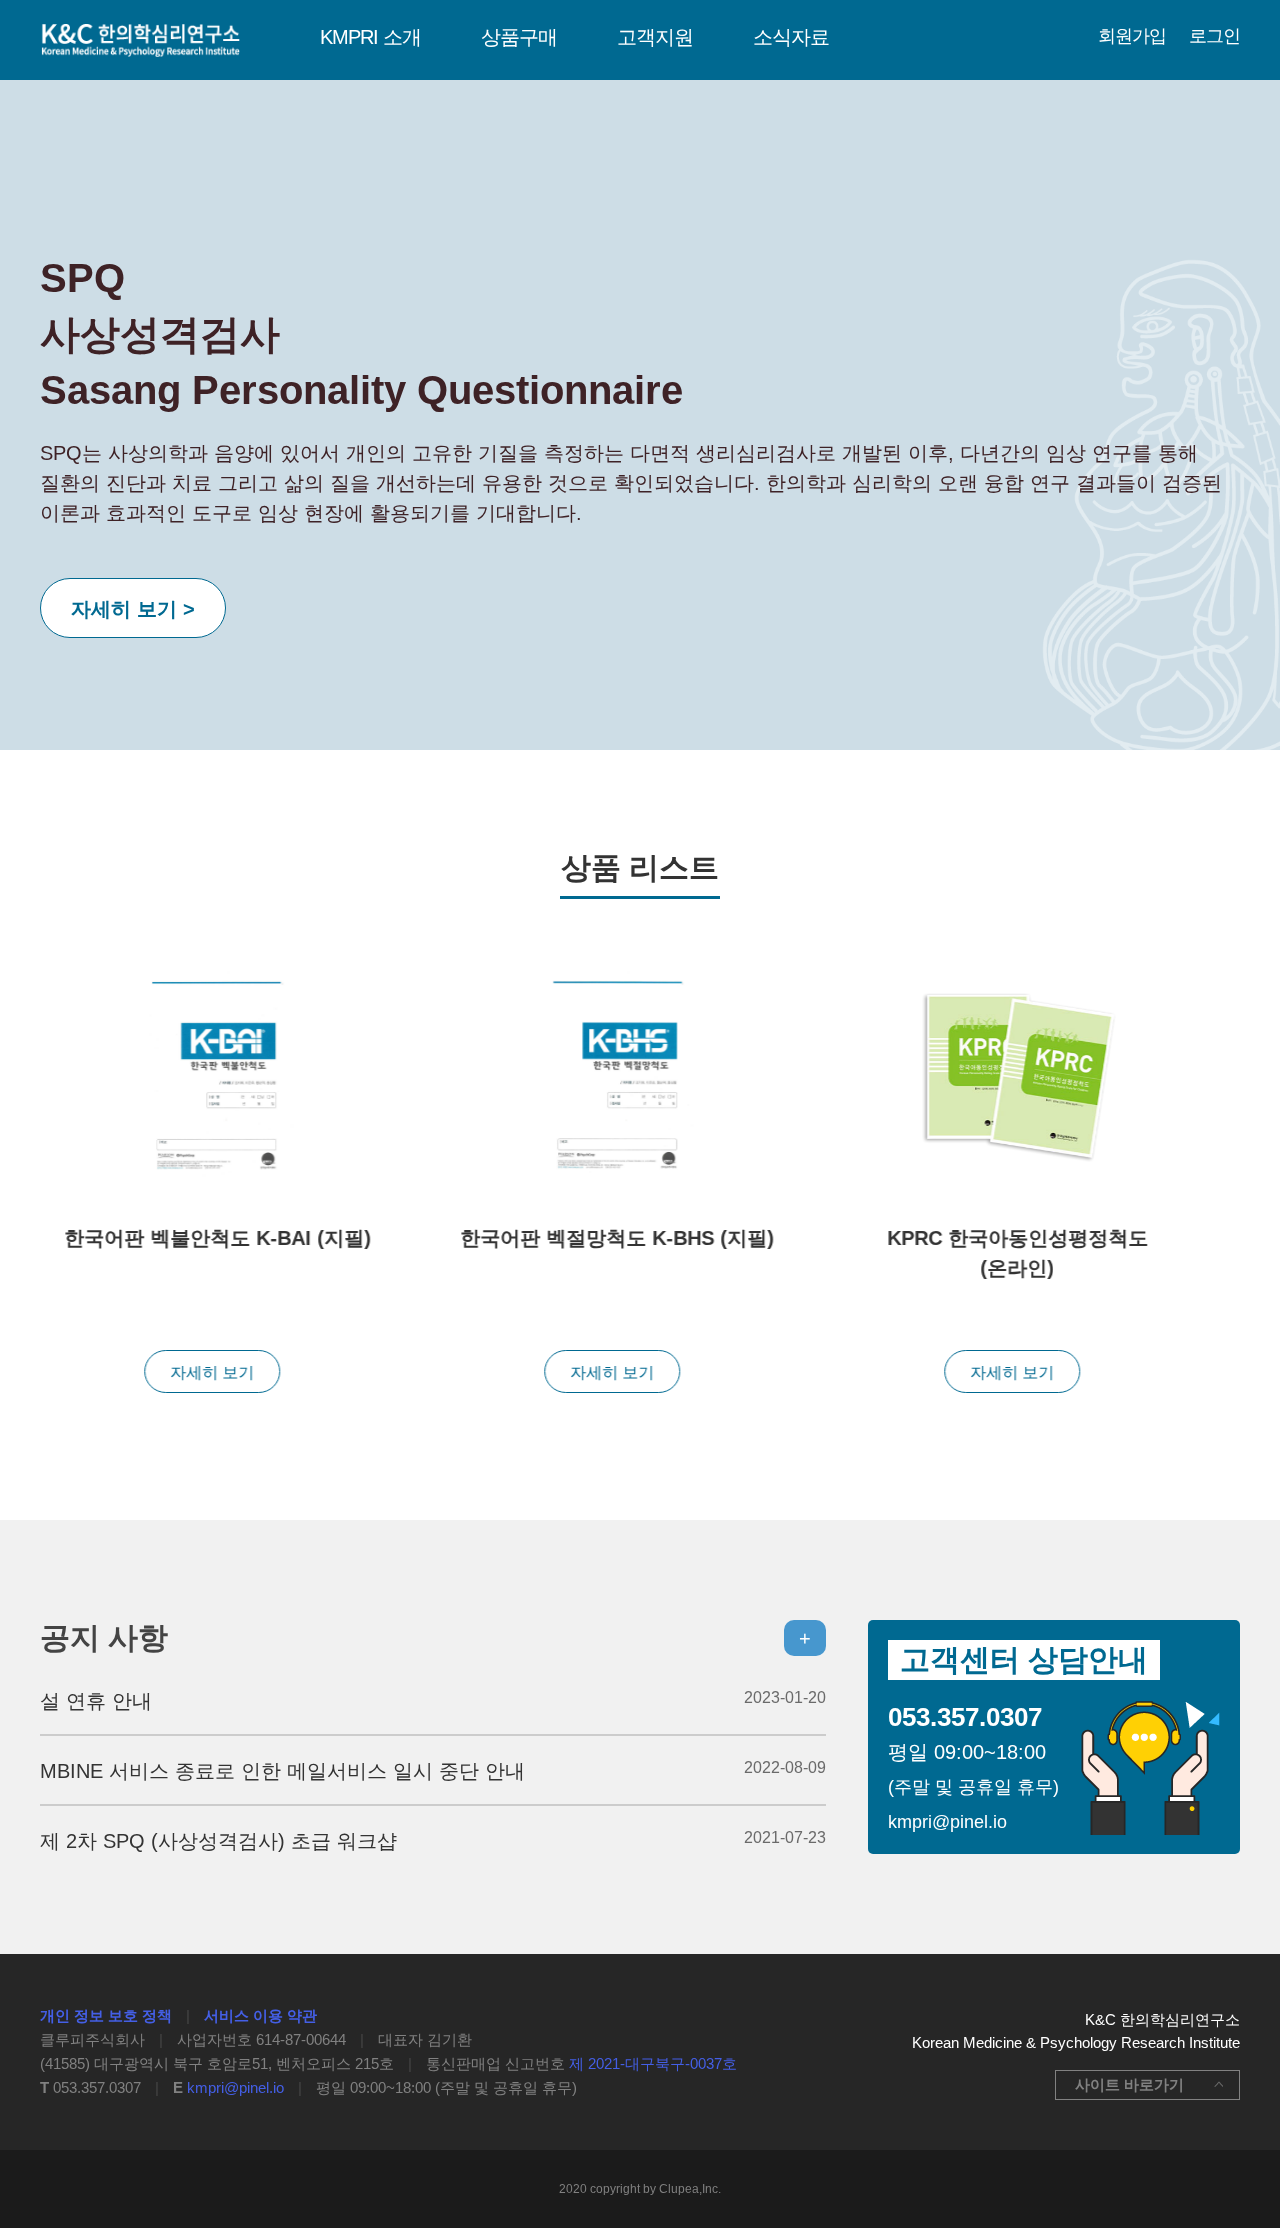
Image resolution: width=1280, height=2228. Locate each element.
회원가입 (1132, 36)
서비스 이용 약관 (260, 2015)
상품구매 (519, 37)
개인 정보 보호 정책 (106, 2015)
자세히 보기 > (133, 609)
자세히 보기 (210, 1372)
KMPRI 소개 (370, 37)
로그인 (1214, 36)
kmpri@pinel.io (235, 2087)
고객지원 (655, 37)
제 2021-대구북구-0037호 (653, 2063)
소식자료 (791, 37)
